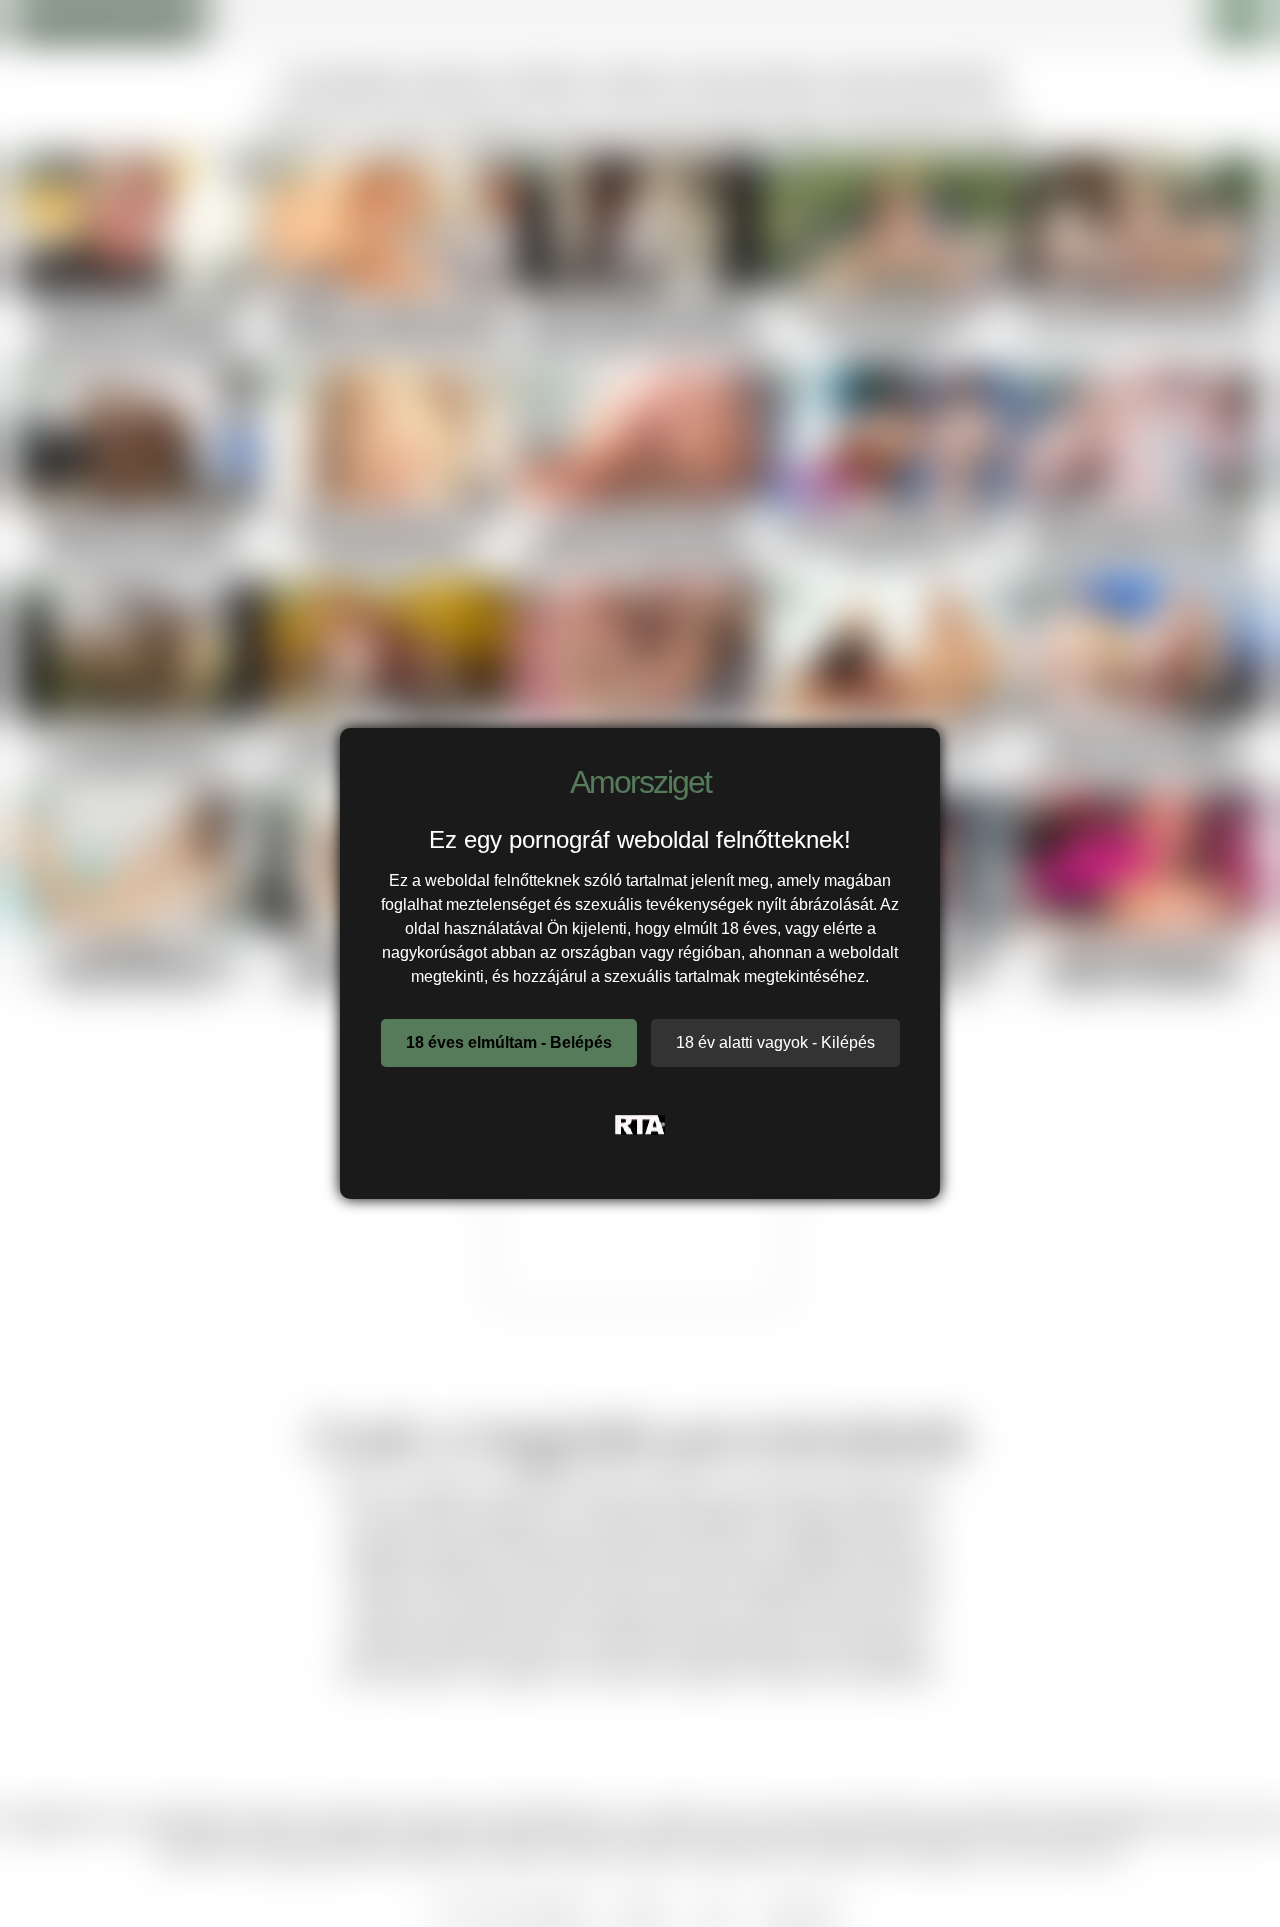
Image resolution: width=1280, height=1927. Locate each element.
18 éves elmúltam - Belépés (509, 1042)
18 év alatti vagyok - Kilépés (775, 1042)
